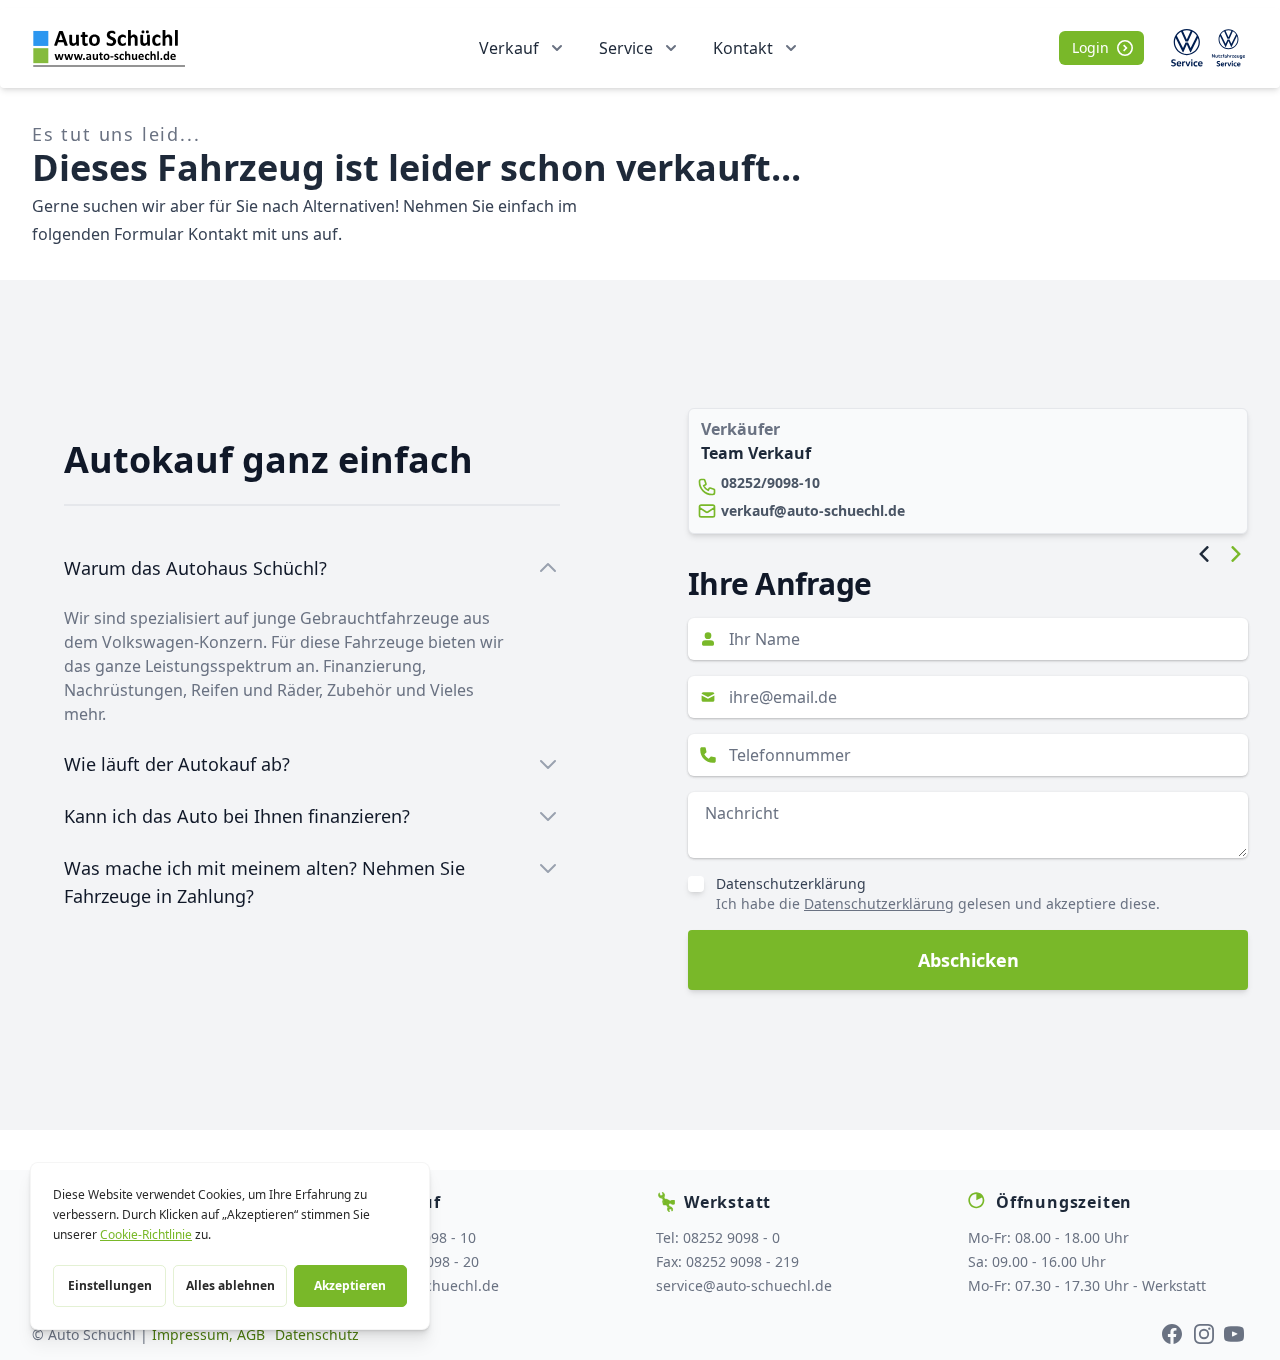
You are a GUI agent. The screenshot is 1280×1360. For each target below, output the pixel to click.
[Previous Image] (1204, 554)
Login (1090, 47)
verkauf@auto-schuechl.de (813, 510)
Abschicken (968, 960)
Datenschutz (317, 1334)
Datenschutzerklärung (791, 883)
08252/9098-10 (770, 482)
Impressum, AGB (208, 1334)
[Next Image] (1236, 554)
